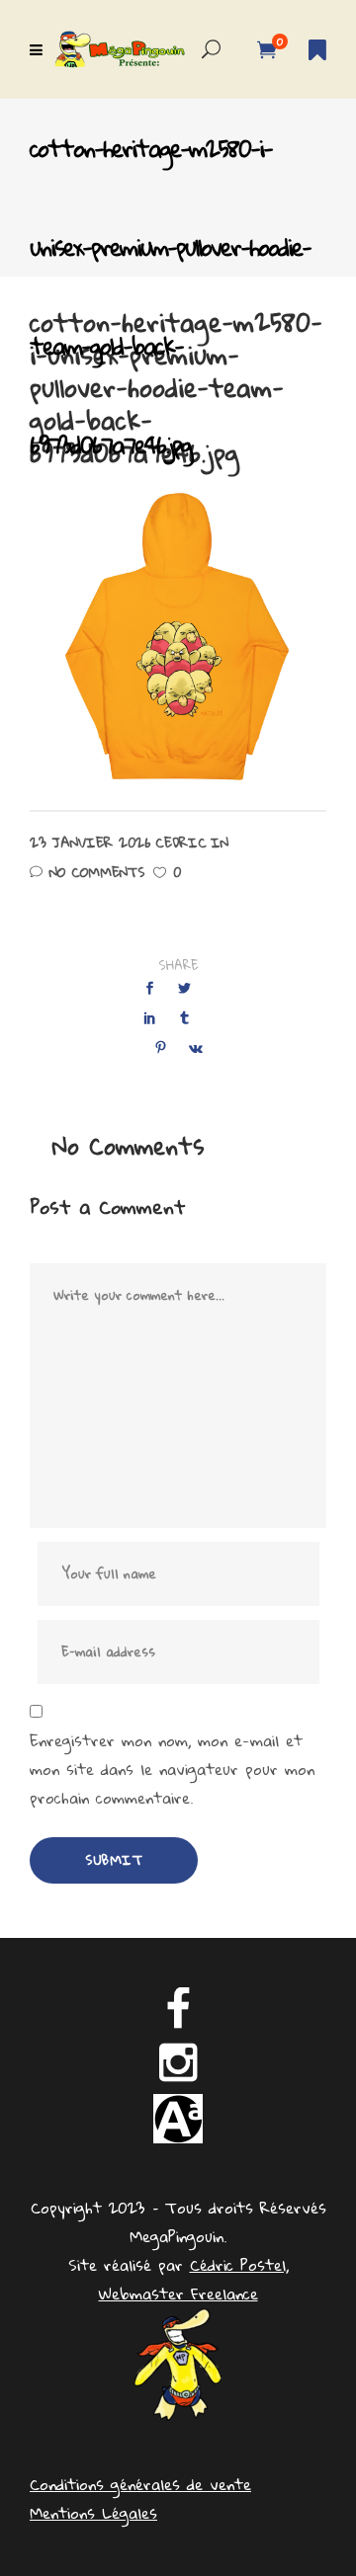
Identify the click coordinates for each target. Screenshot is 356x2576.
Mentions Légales (93, 2513)
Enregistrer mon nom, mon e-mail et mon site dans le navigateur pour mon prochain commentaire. (172, 1770)
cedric (181, 843)
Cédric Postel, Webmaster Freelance (194, 2279)
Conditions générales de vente (140, 2484)
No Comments (97, 872)
